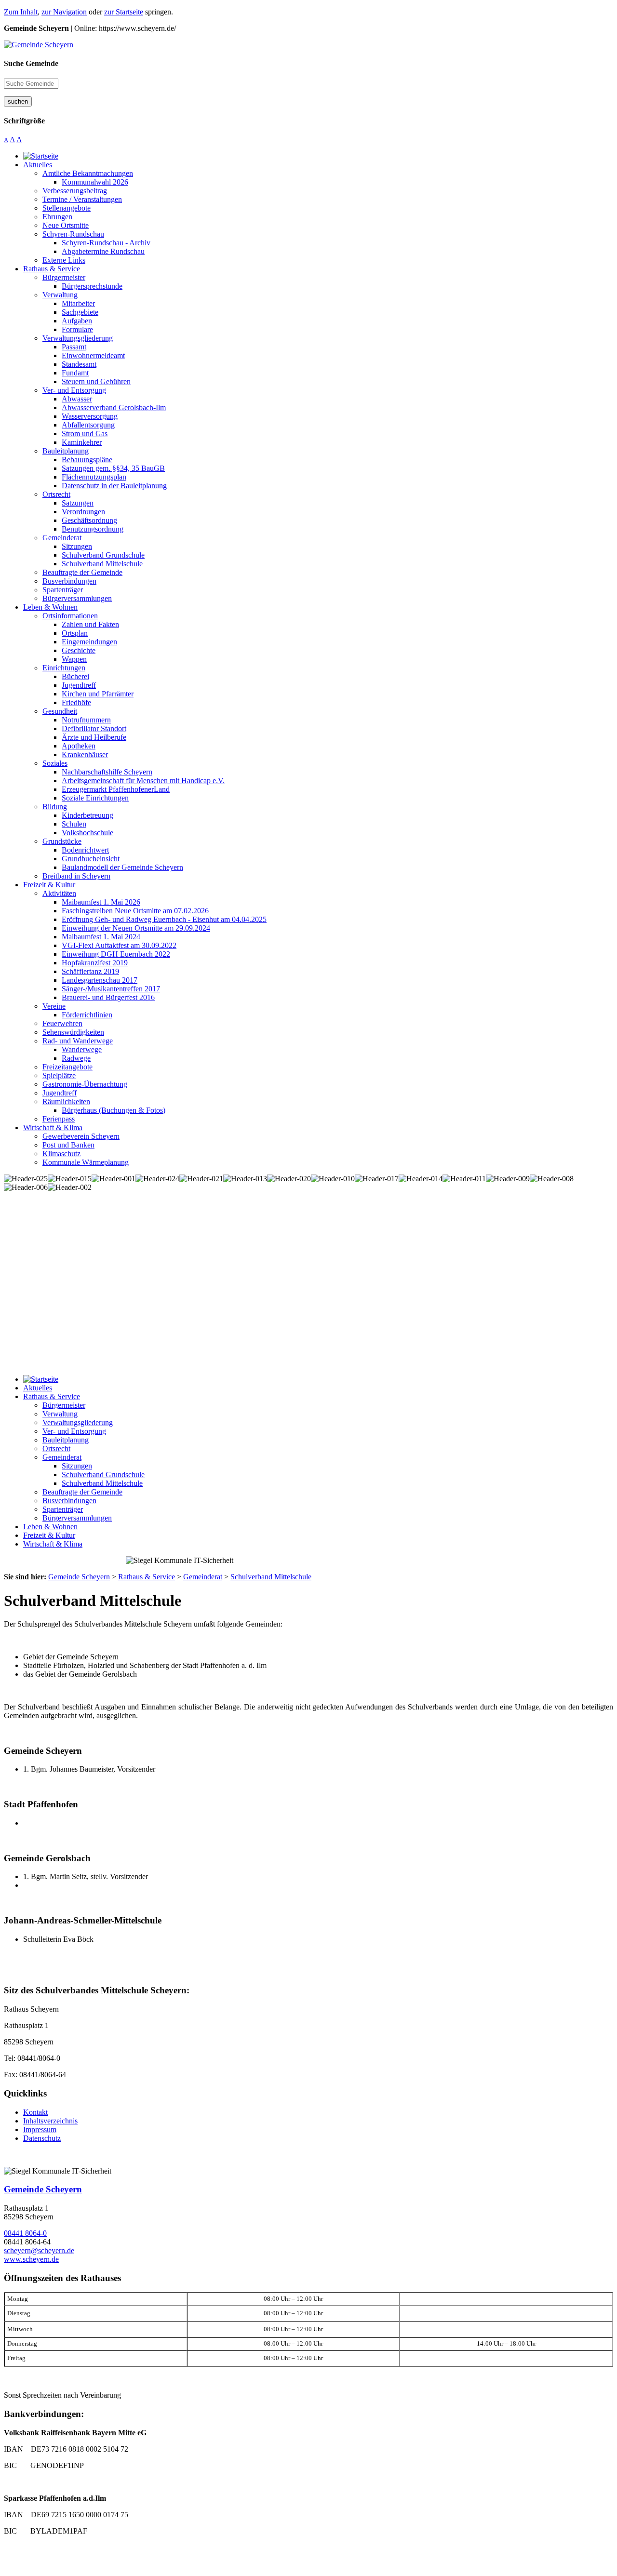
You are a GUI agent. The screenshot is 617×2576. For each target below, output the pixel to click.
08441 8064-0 (25, 2233)
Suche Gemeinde (31, 63)
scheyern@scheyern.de (39, 2250)
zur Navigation (64, 12)
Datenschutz (42, 2138)
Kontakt (35, 2112)
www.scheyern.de (31, 2259)
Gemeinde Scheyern (43, 2189)
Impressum (40, 2129)
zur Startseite (124, 12)
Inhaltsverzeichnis (50, 2121)
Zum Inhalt (21, 12)
